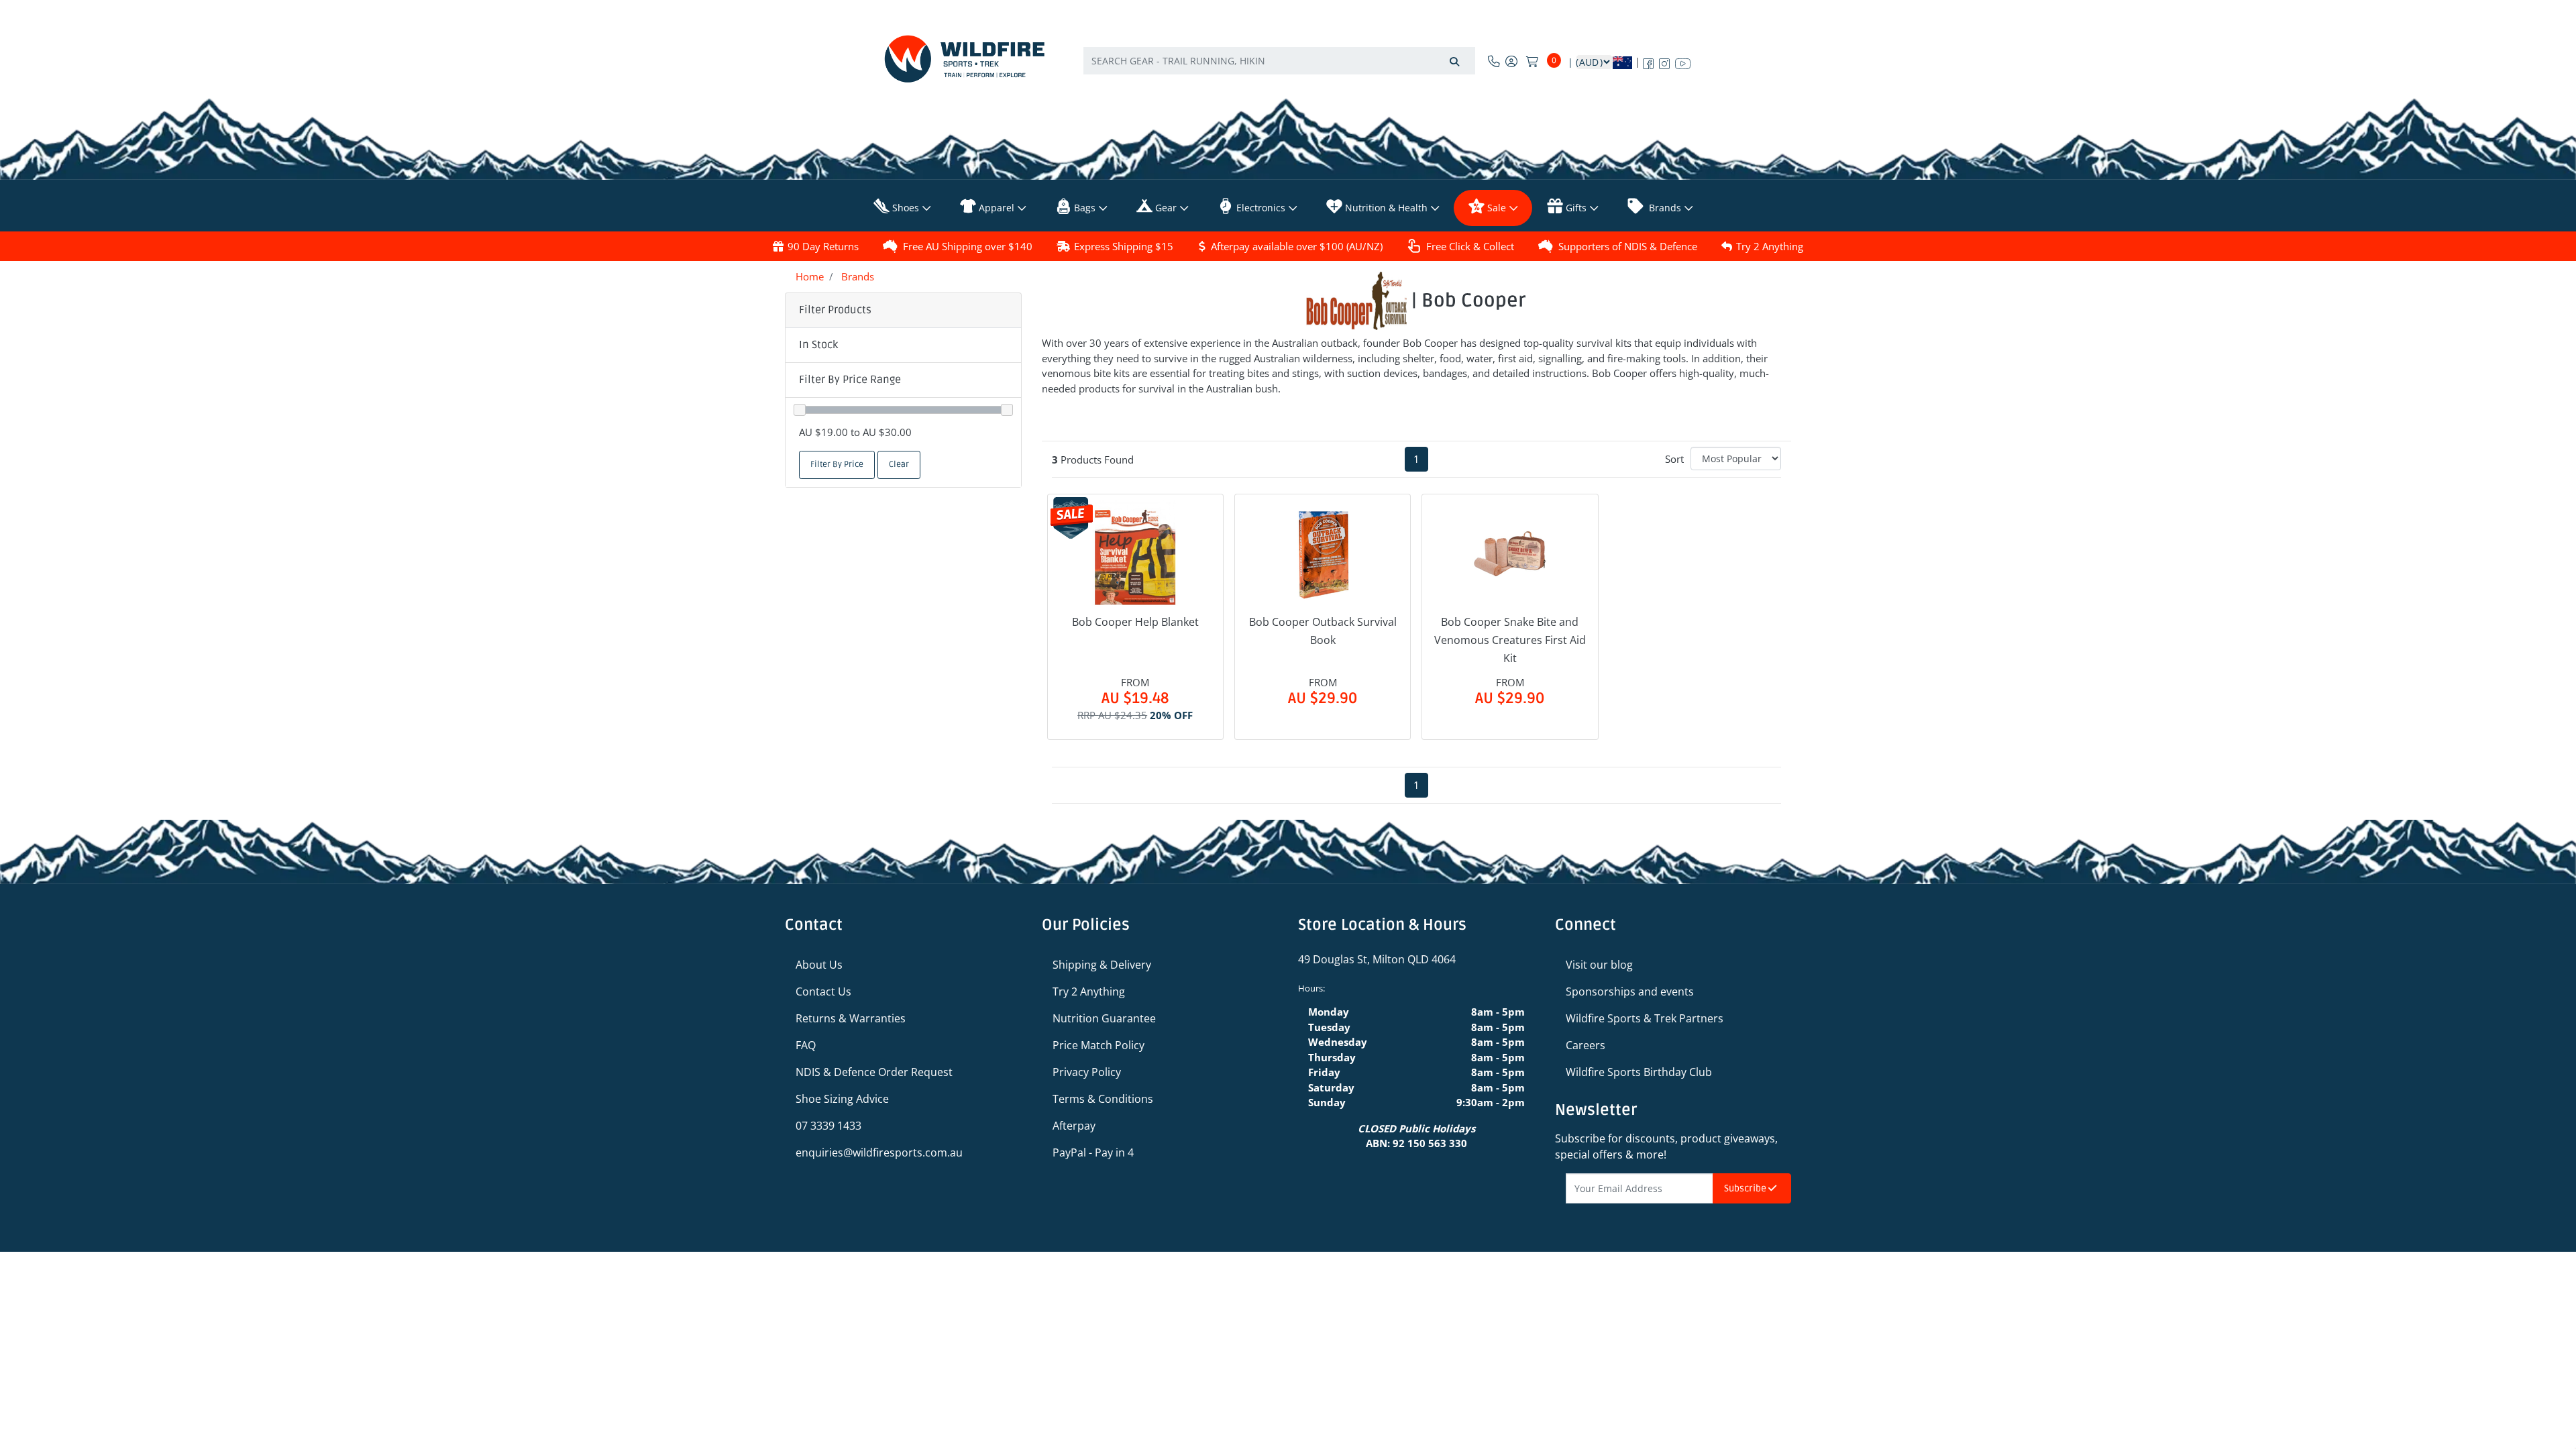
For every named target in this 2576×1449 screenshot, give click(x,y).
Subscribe (1746, 1188)
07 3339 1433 (828, 1126)
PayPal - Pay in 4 (1093, 1152)
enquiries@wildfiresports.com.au (879, 1152)
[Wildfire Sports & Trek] (965, 59)
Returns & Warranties (851, 1018)
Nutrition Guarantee (1104, 1018)
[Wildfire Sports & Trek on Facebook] (1648, 61)
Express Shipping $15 (1124, 246)
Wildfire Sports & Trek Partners (1645, 1018)
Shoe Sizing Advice (842, 1099)
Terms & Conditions (1103, 1099)
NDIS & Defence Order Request (874, 1072)
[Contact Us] (1494, 61)
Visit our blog (1599, 965)
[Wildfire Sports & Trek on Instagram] (1664, 61)
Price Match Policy (1098, 1045)
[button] (903, 345)
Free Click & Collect (1470, 246)
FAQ (806, 1045)
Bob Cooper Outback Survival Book (1323, 631)
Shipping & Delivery (1102, 965)
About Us (819, 965)
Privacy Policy (1087, 1072)
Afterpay (1074, 1126)
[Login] (1511, 61)
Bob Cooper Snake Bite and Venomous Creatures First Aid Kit (1510, 640)
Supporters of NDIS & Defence (1628, 246)
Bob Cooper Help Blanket (1135, 622)
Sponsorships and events (1630, 991)
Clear (899, 465)
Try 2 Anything (1770, 246)
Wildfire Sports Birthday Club (1639, 1072)
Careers (1586, 1045)
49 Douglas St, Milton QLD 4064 (1377, 959)
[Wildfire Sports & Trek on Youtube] (1683, 61)
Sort (1674, 459)
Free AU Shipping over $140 (968, 246)
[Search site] (1454, 61)
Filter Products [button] (835, 310)
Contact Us (823, 991)
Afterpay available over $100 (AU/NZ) (1297, 246)
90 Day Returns (823, 246)
